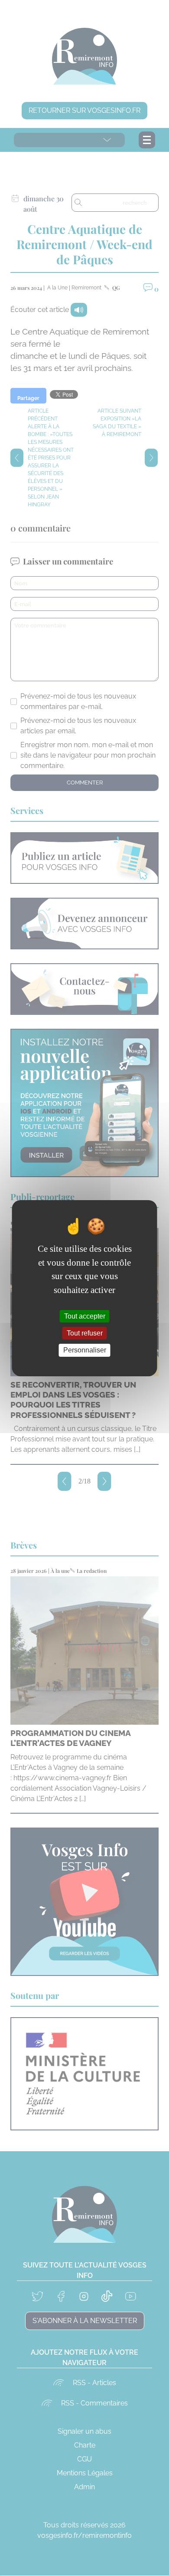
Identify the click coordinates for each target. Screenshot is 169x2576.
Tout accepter (85, 1316)
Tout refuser (85, 1333)
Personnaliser (85, 1350)
